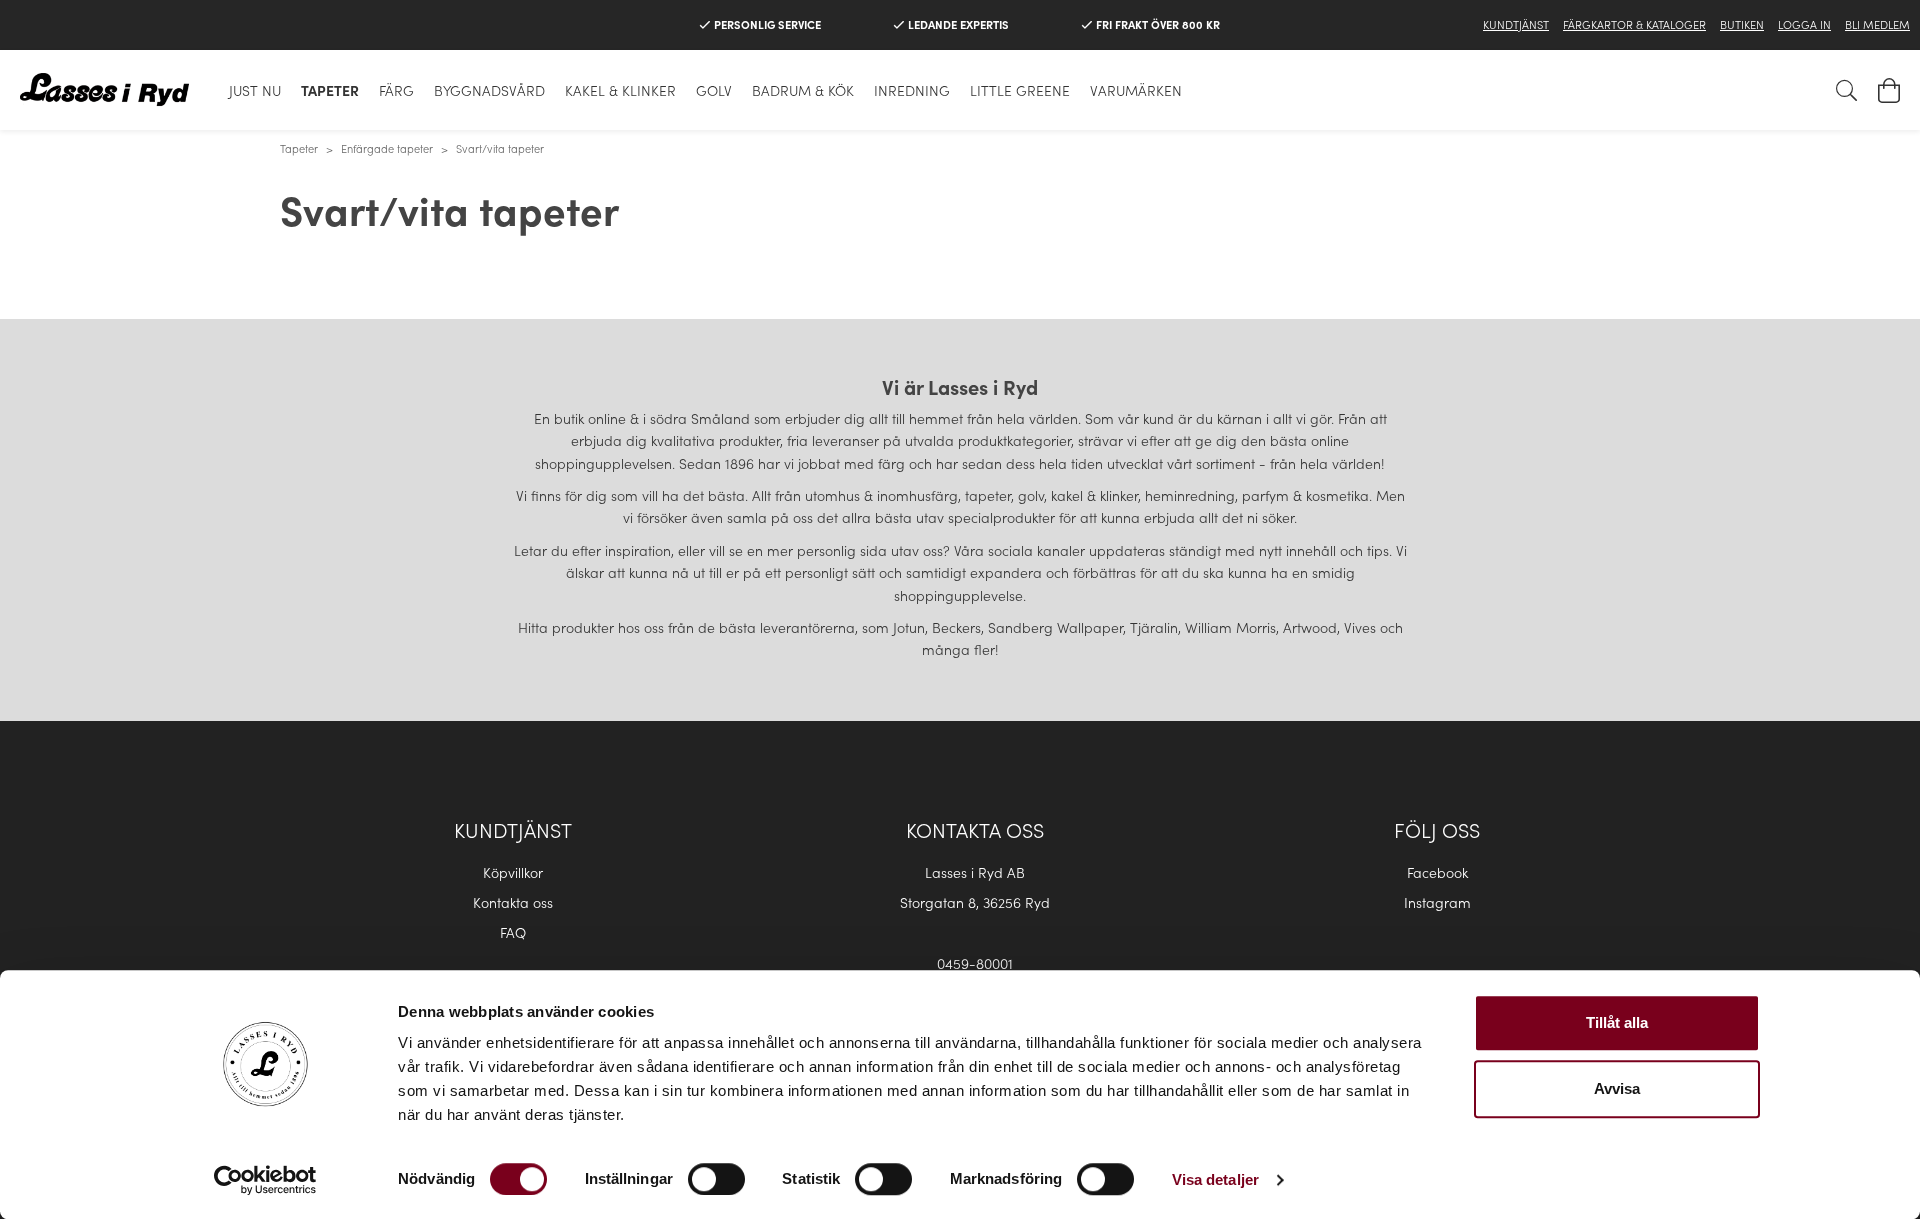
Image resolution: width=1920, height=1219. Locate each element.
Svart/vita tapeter (500, 148)
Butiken (1742, 24)
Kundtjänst (1516, 24)
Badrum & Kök (803, 90)
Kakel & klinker (620, 90)
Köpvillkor (513, 872)
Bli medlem (1877, 24)
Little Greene (1020, 90)
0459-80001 (975, 963)
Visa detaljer (1215, 1179)
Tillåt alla (1617, 1022)
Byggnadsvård (489, 90)
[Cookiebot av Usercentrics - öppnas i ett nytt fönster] (265, 1180)
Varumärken (1136, 90)
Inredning (912, 90)
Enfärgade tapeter (387, 148)
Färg (396, 90)
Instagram (1437, 902)
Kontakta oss (513, 902)
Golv (714, 90)
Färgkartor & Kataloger (1634, 24)
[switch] (716, 1179)
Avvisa (1617, 1088)
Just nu (255, 90)
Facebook (1437, 872)
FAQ (513, 932)
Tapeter (330, 90)
